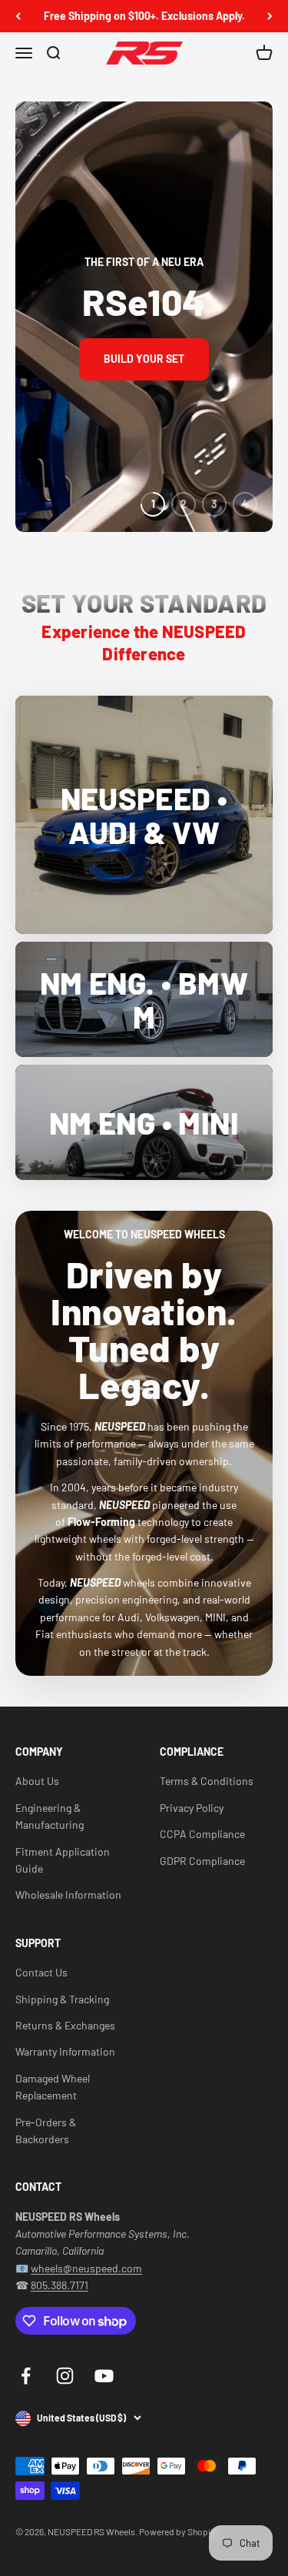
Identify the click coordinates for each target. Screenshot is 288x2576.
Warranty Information (65, 2051)
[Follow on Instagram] (65, 2376)
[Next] (270, 16)
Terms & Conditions (207, 1781)
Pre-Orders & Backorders (46, 2131)
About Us (37, 1781)
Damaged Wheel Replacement (53, 2087)
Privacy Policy (192, 1808)
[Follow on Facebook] (26, 2376)
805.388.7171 (60, 2285)
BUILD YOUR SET (144, 359)
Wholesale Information (68, 1895)
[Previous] (18, 16)
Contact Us (41, 1972)
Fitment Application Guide (63, 1860)
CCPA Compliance (202, 1834)
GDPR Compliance (202, 1861)
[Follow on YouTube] (104, 2376)
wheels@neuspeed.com (86, 2268)
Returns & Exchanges (65, 2025)
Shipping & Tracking (62, 1999)
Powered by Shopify (179, 2531)
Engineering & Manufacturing (50, 1816)
